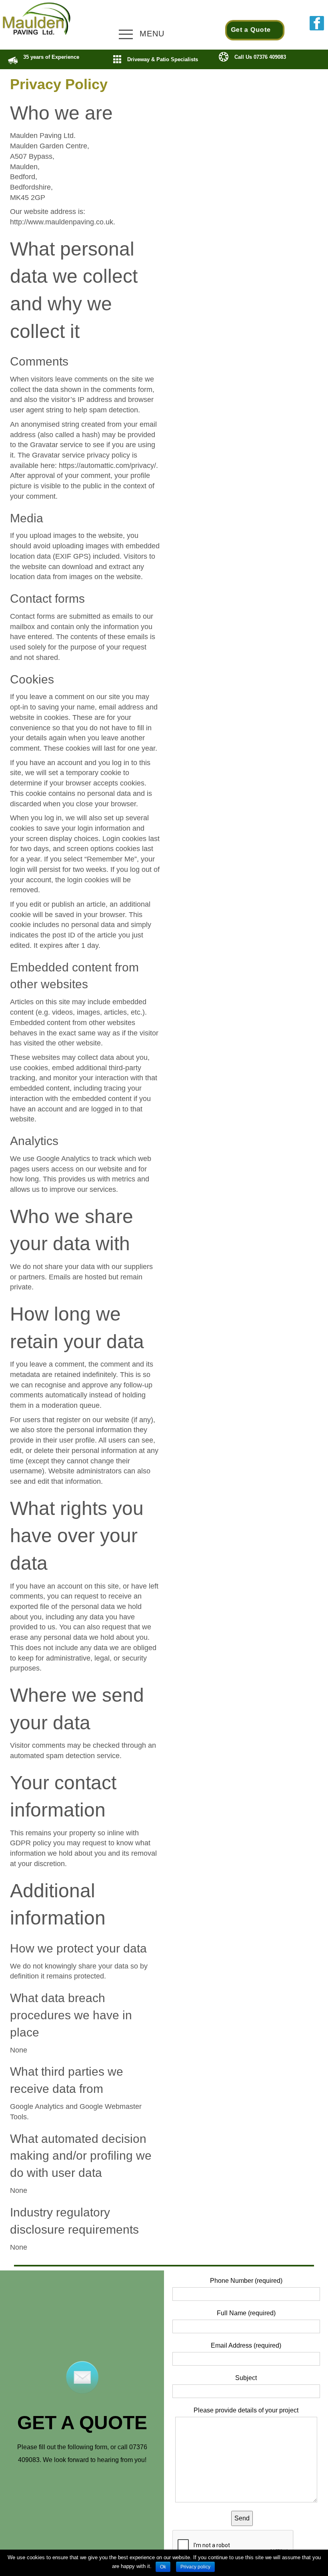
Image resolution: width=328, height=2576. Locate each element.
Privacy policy (195, 2567)
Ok (163, 2567)
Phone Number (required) (246, 2281)
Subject (246, 2378)
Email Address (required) (246, 2345)
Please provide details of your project (246, 2410)
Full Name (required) (246, 2313)
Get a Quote (251, 30)
